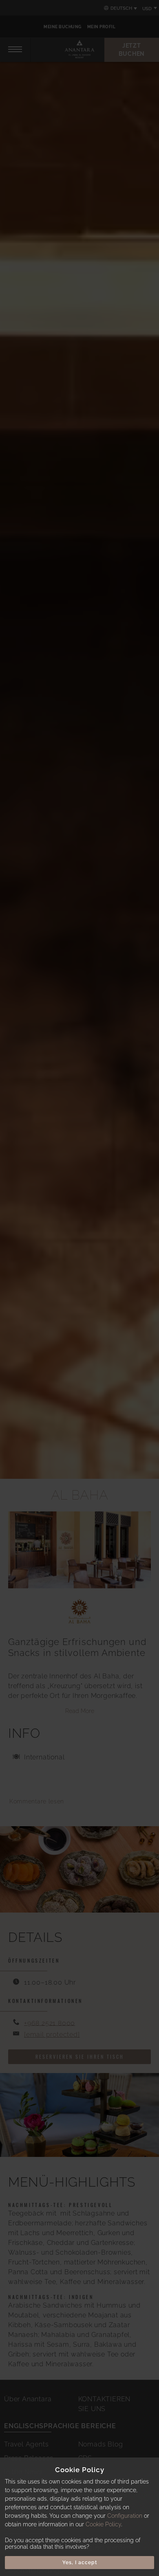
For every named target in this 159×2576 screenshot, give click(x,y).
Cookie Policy (103, 2524)
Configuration (125, 2516)
